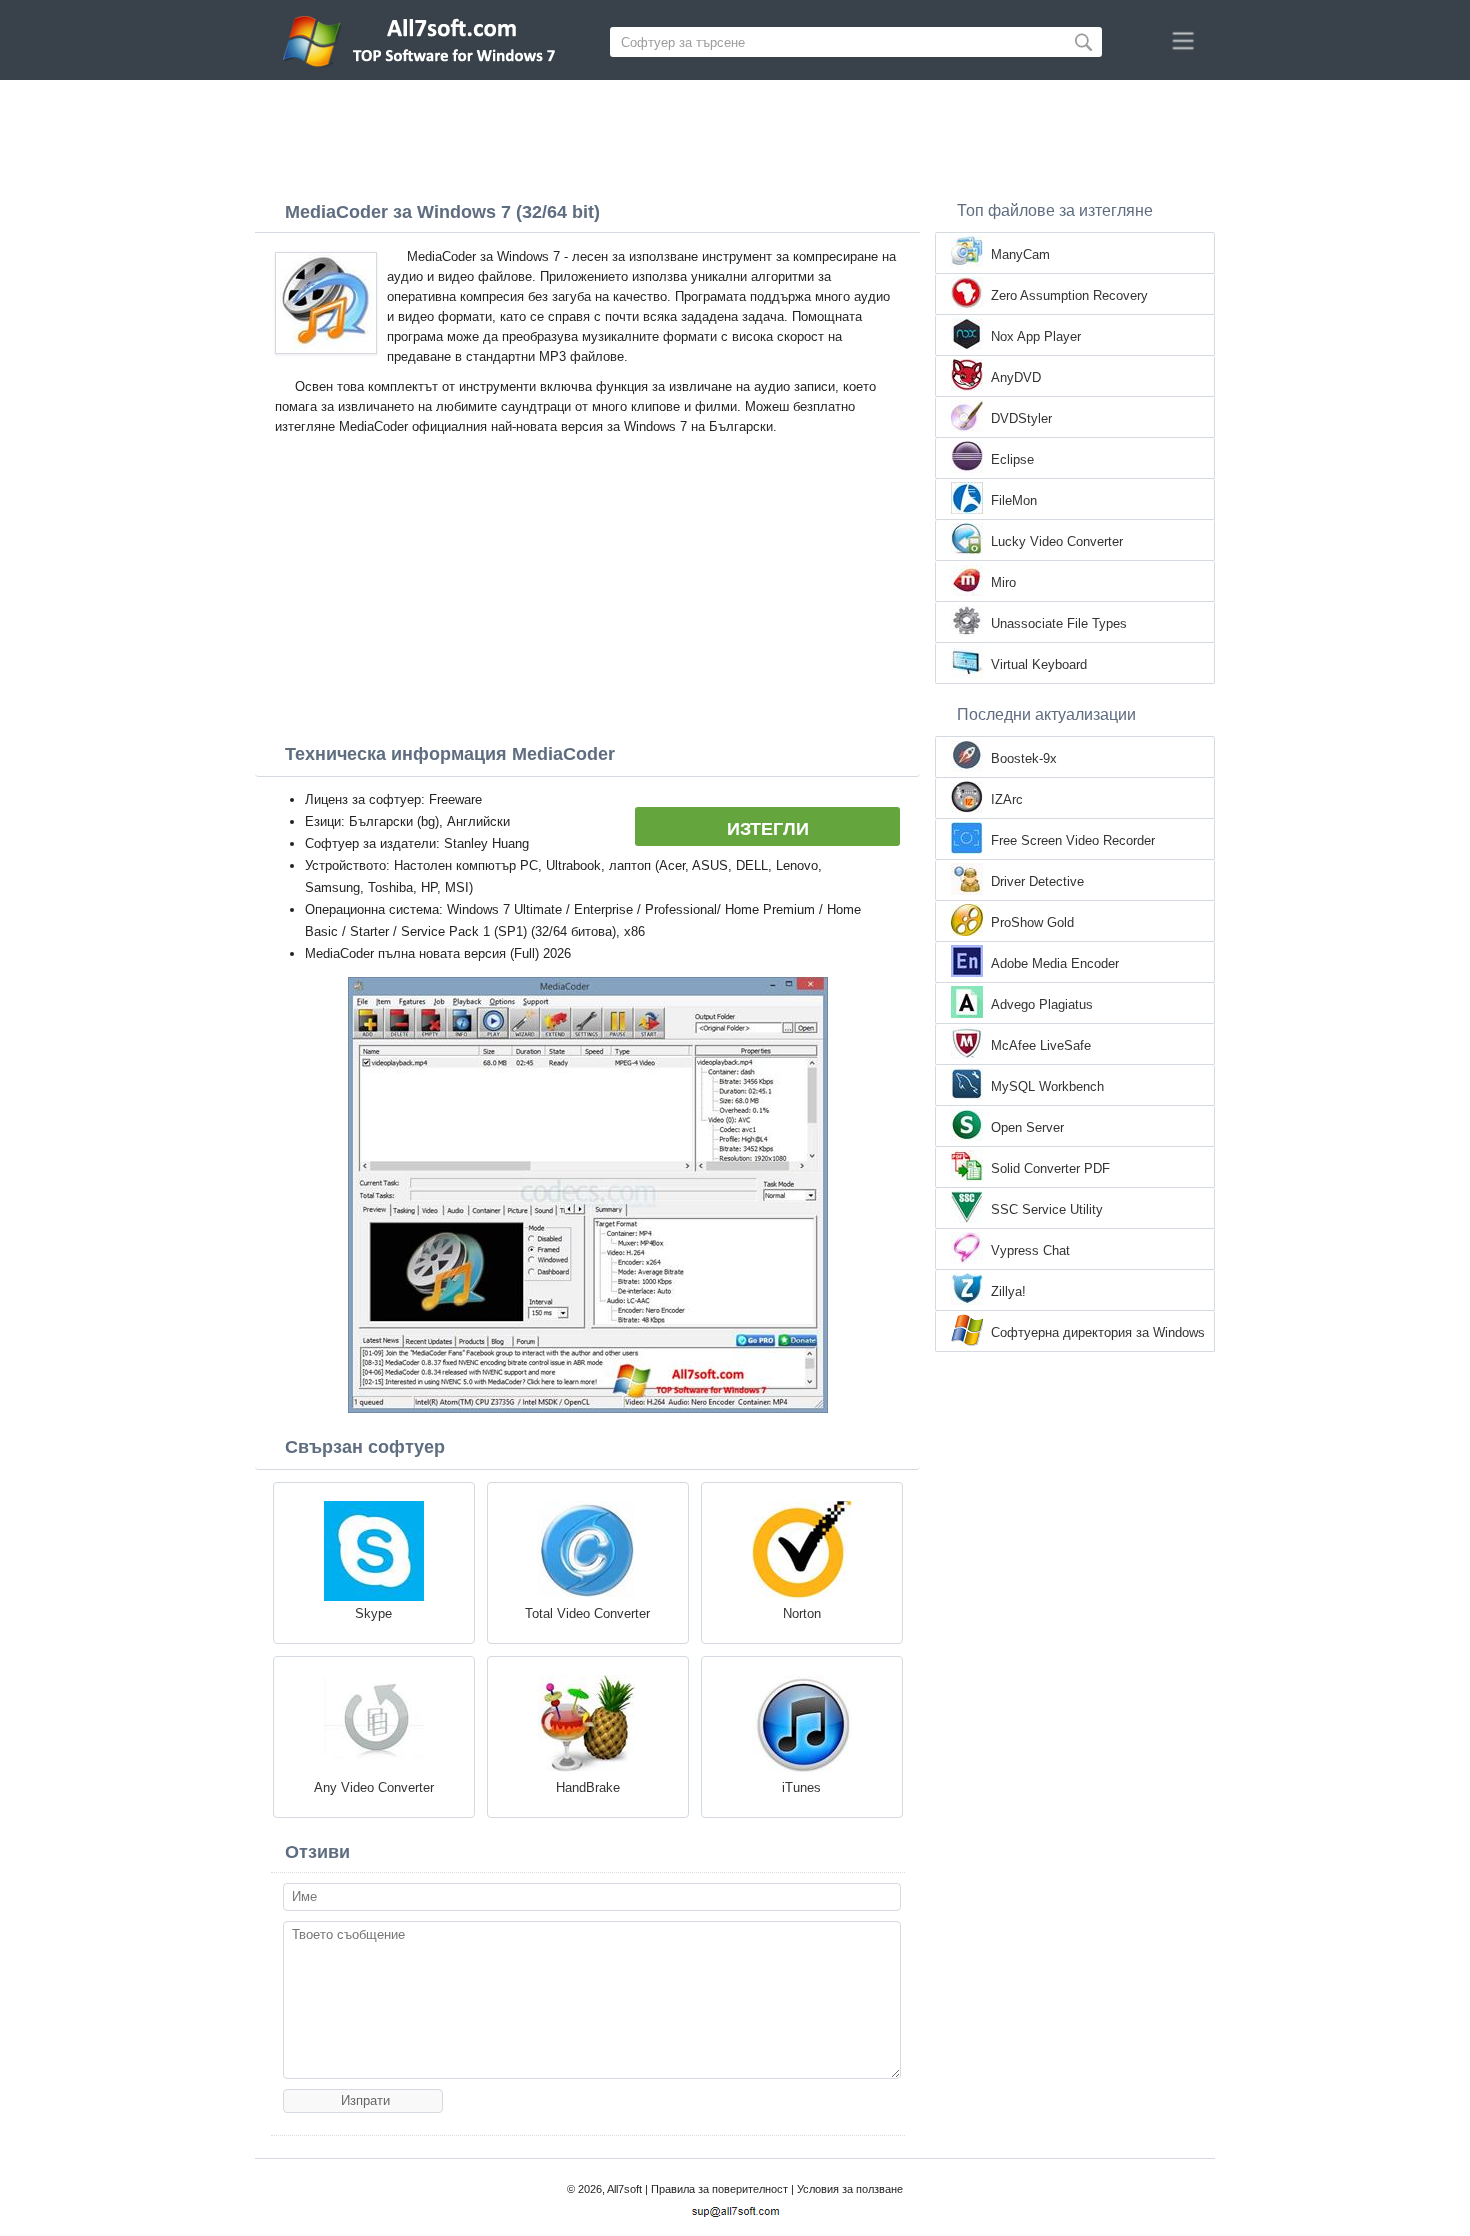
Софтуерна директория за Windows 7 (1098, 1334)
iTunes (801, 1787)
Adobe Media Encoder (1055, 963)
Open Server (1027, 1127)
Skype (373, 1613)
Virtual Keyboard (1039, 664)
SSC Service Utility (1047, 1209)
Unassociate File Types (1059, 623)
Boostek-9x (1024, 758)
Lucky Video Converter (1057, 541)
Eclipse (1012, 459)
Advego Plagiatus (1042, 1004)
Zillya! (1008, 1291)
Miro (1003, 582)
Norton (802, 1613)
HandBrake (588, 1787)
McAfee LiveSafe (1041, 1045)
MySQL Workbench (1047, 1086)
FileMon (1014, 500)
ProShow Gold (1032, 922)
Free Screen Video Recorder (1073, 840)
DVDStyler (1021, 418)
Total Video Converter (587, 1613)
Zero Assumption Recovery (1069, 295)
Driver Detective (1037, 881)
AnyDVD (1016, 377)
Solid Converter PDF (1050, 1168)
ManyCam (1020, 254)
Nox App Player (1036, 336)
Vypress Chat (1030, 1250)
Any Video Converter (374, 1787)
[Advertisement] (735, 135)
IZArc (1007, 799)
